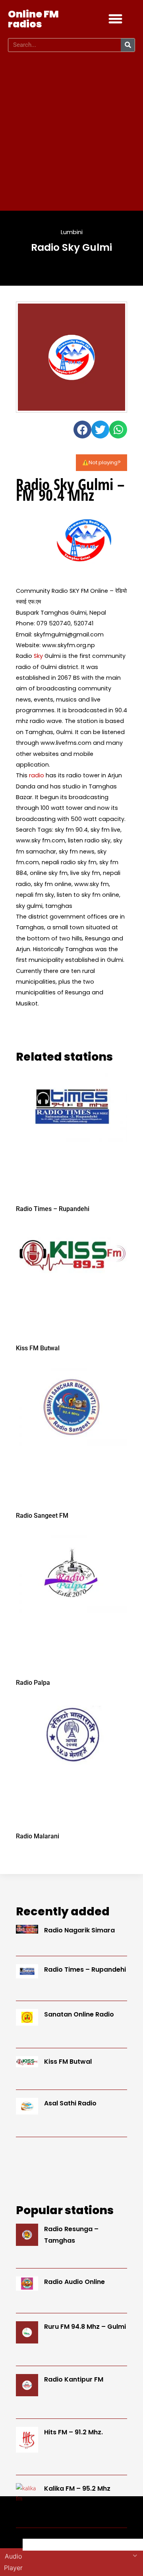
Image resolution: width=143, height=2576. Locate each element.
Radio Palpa (33, 1683)
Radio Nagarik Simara (79, 1930)
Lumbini (72, 232)
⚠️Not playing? (101, 462)
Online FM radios (33, 19)
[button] (116, 19)
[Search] (128, 45)
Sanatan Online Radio (79, 2014)
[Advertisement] (71, 131)
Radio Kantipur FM (74, 2379)
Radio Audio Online (74, 2282)
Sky (38, 656)
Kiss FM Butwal (38, 1348)
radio (37, 775)
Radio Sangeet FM (42, 1516)
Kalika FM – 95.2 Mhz (77, 2489)
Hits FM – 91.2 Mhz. (73, 2432)
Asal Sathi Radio (70, 2103)
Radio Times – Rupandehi (53, 1209)
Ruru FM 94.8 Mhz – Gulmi (85, 2327)
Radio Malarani (38, 1836)
